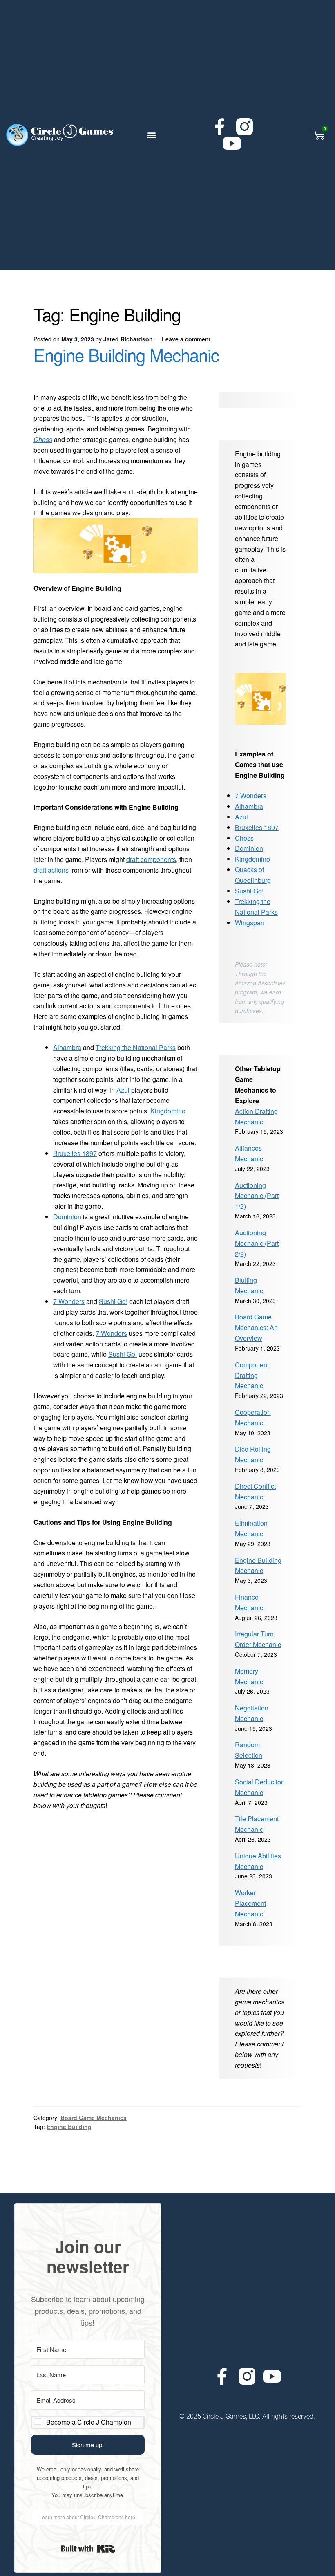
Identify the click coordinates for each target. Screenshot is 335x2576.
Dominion (67, 1217)
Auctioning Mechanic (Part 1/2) (257, 1196)
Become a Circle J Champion (89, 2422)
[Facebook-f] (220, 127)
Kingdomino (168, 1111)
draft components (151, 859)
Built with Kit (88, 2549)
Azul (123, 1090)
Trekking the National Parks (136, 1047)
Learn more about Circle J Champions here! (88, 2517)
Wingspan (250, 923)
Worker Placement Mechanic (250, 1903)
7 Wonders (69, 1301)
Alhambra (67, 1047)
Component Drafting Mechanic (252, 1375)
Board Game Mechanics (94, 2118)
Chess (43, 439)
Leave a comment (186, 339)
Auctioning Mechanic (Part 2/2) (257, 1243)
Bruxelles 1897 (75, 1153)
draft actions (51, 870)
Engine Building (69, 2127)
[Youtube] (232, 143)
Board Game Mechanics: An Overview (256, 1327)
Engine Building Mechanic (126, 355)
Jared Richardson (128, 339)
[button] (152, 135)
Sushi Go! (113, 1301)
